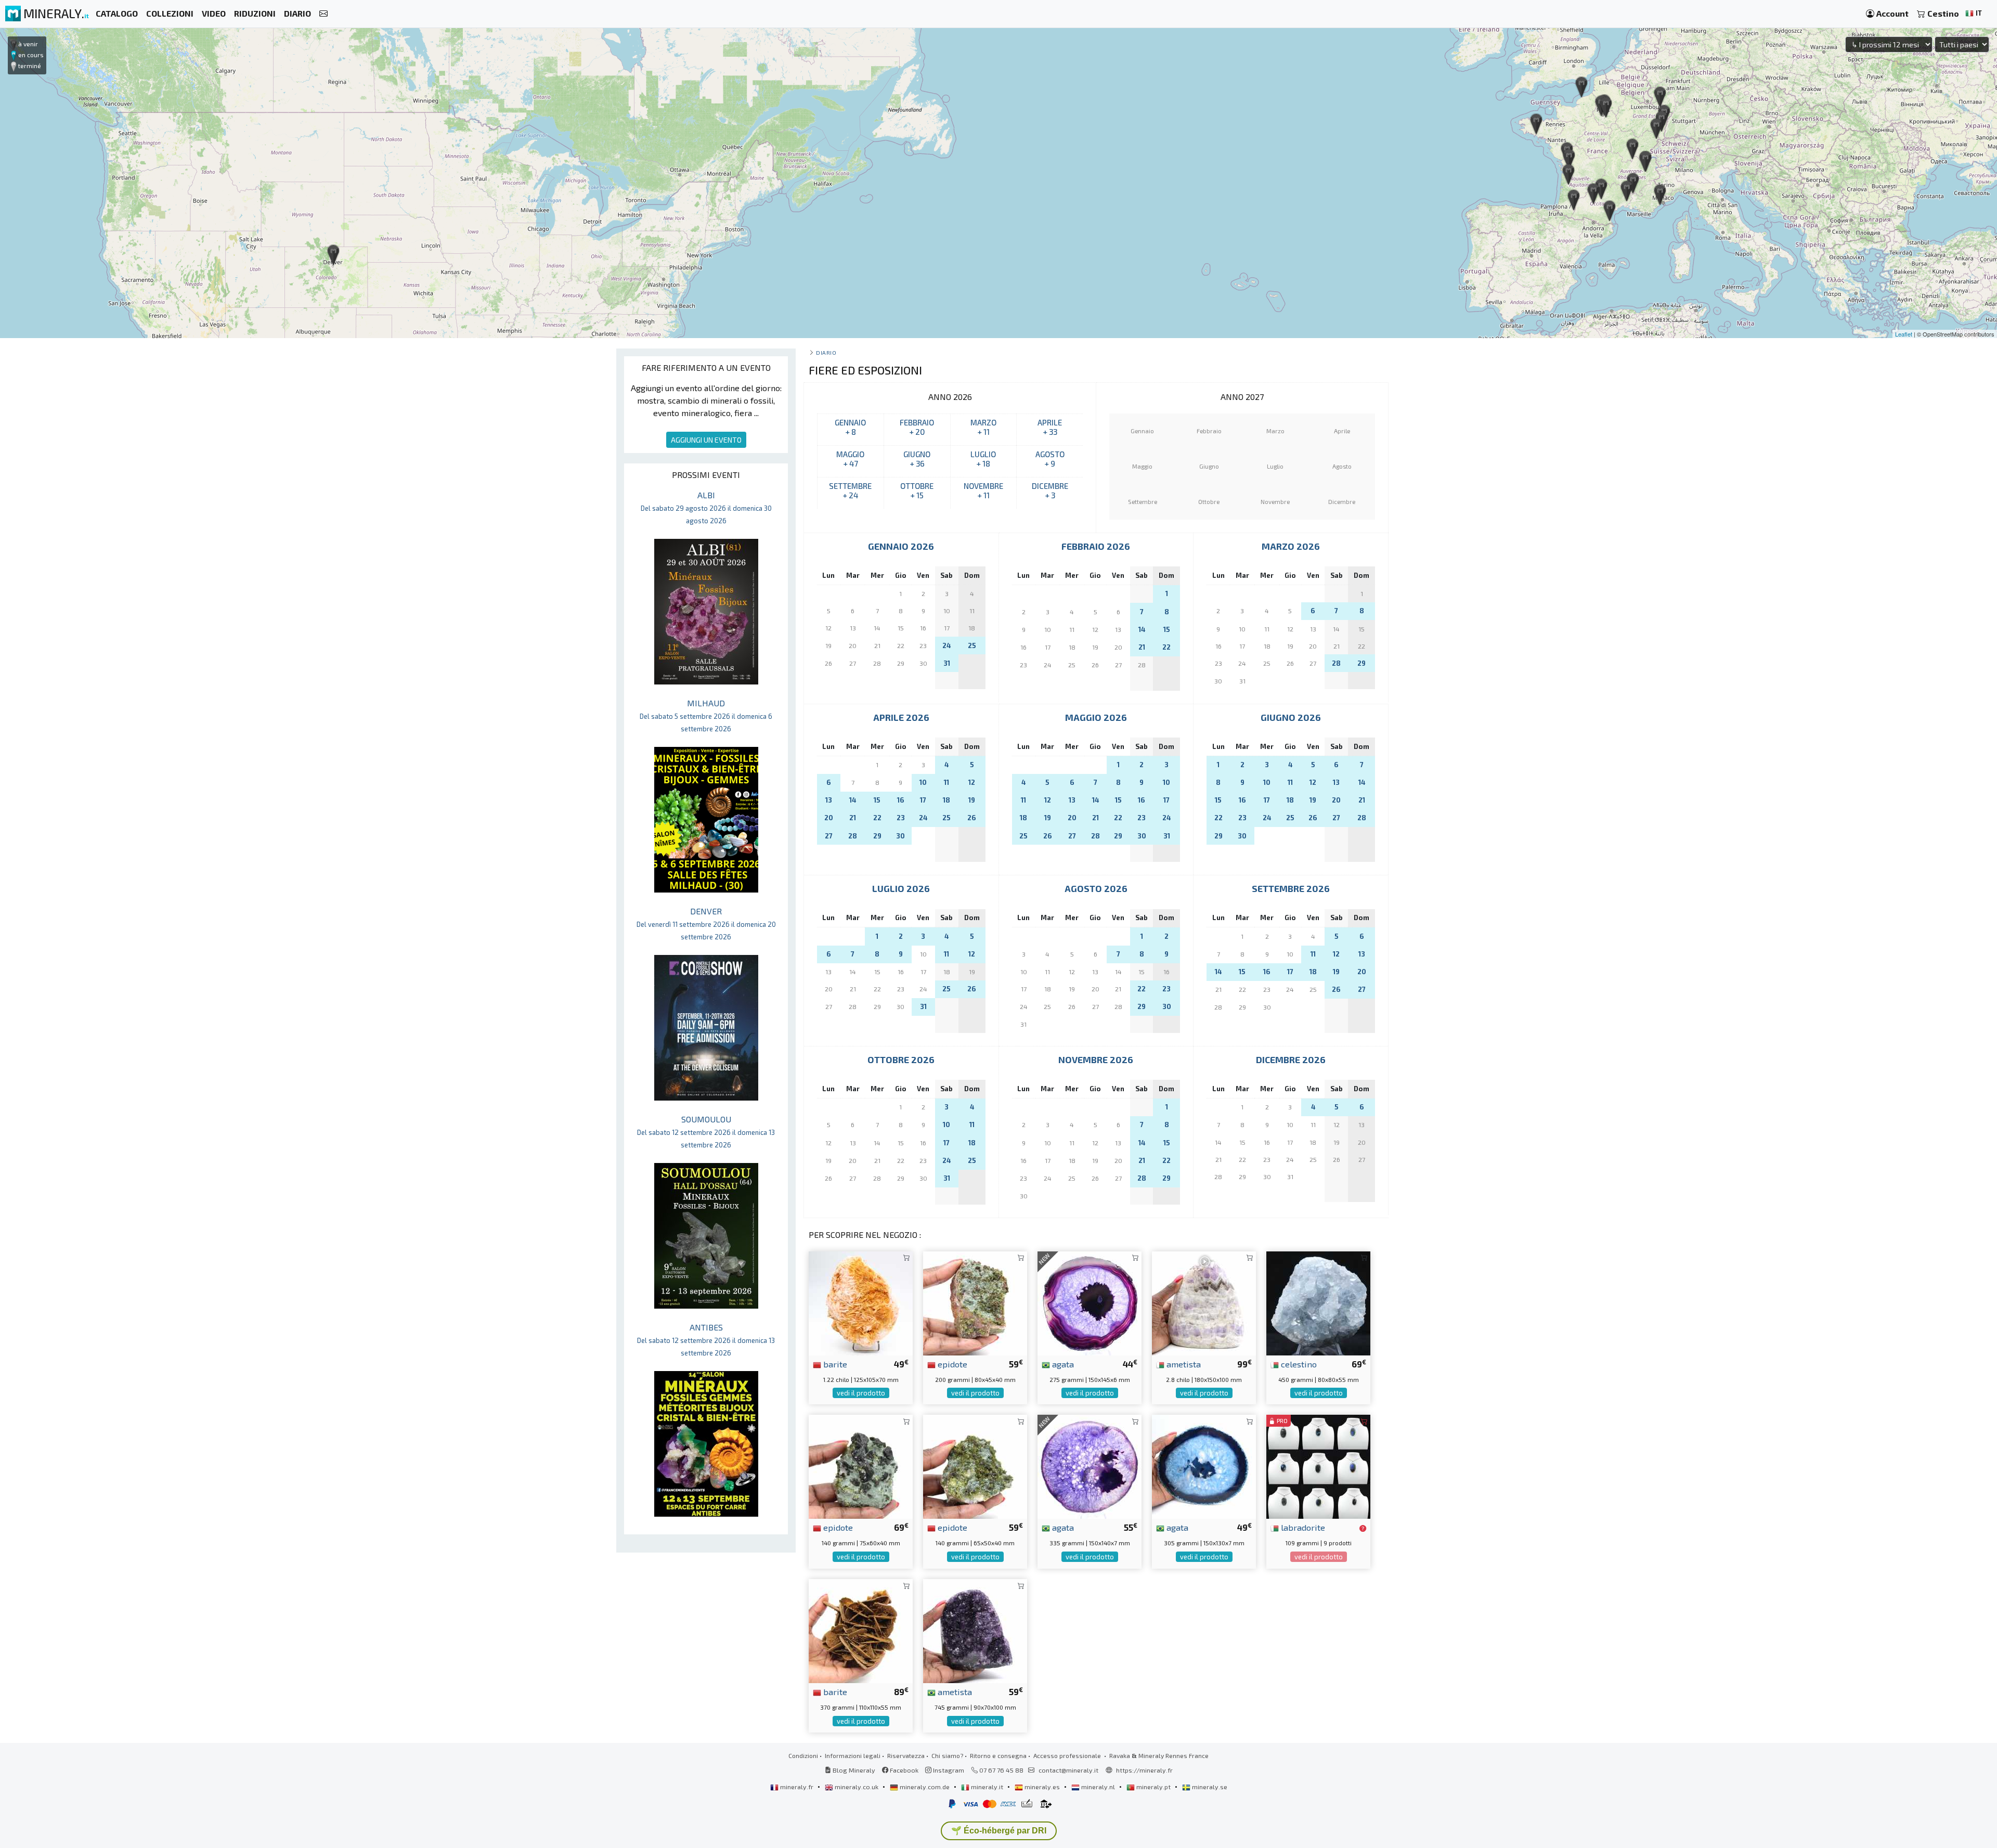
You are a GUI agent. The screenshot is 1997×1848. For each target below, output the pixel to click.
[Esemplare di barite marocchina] (861, 1630)
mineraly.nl (1098, 1787)
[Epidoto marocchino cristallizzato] (861, 1465)
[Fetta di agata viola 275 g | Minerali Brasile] (1090, 1302)
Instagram (948, 1770)
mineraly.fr (797, 1787)
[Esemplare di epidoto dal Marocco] (975, 1302)
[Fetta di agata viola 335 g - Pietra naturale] (1090, 1465)
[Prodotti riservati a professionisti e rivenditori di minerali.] (1363, 1528)
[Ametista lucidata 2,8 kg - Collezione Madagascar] (1204, 1302)
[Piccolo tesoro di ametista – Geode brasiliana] (975, 1630)
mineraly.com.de (925, 1787)
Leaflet (1904, 334)
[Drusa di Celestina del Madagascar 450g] (1318, 1302)
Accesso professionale (1068, 1755)
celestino (1298, 1364)
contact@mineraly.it (1068, 1770)
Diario (826, 352)
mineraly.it (987, 1787)
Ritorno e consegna (998, 1755)
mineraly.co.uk (857, 1787)
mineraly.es (1042, 1787)
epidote (951, 1364)
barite (834, 1364)
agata (1062, 1364)
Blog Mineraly (853, 1770)
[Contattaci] (323, 14)
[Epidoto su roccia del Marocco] (975, 1465)
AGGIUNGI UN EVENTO (706, 440)
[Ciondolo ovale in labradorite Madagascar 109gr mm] (1318, 1465)
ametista (1183, 1364)
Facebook (903, 1770)
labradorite (1302, 1527)
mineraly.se (1209, 1787)
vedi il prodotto (861, 1393)
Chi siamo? (947, 1755)
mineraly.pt (1153, 1787)
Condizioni (803, 1755)
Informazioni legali (853, 1755)
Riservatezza (906, 1755)
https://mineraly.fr (1144, 1770)
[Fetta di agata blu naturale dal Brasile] (1204, 1465)
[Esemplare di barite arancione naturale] (861, 1302)
